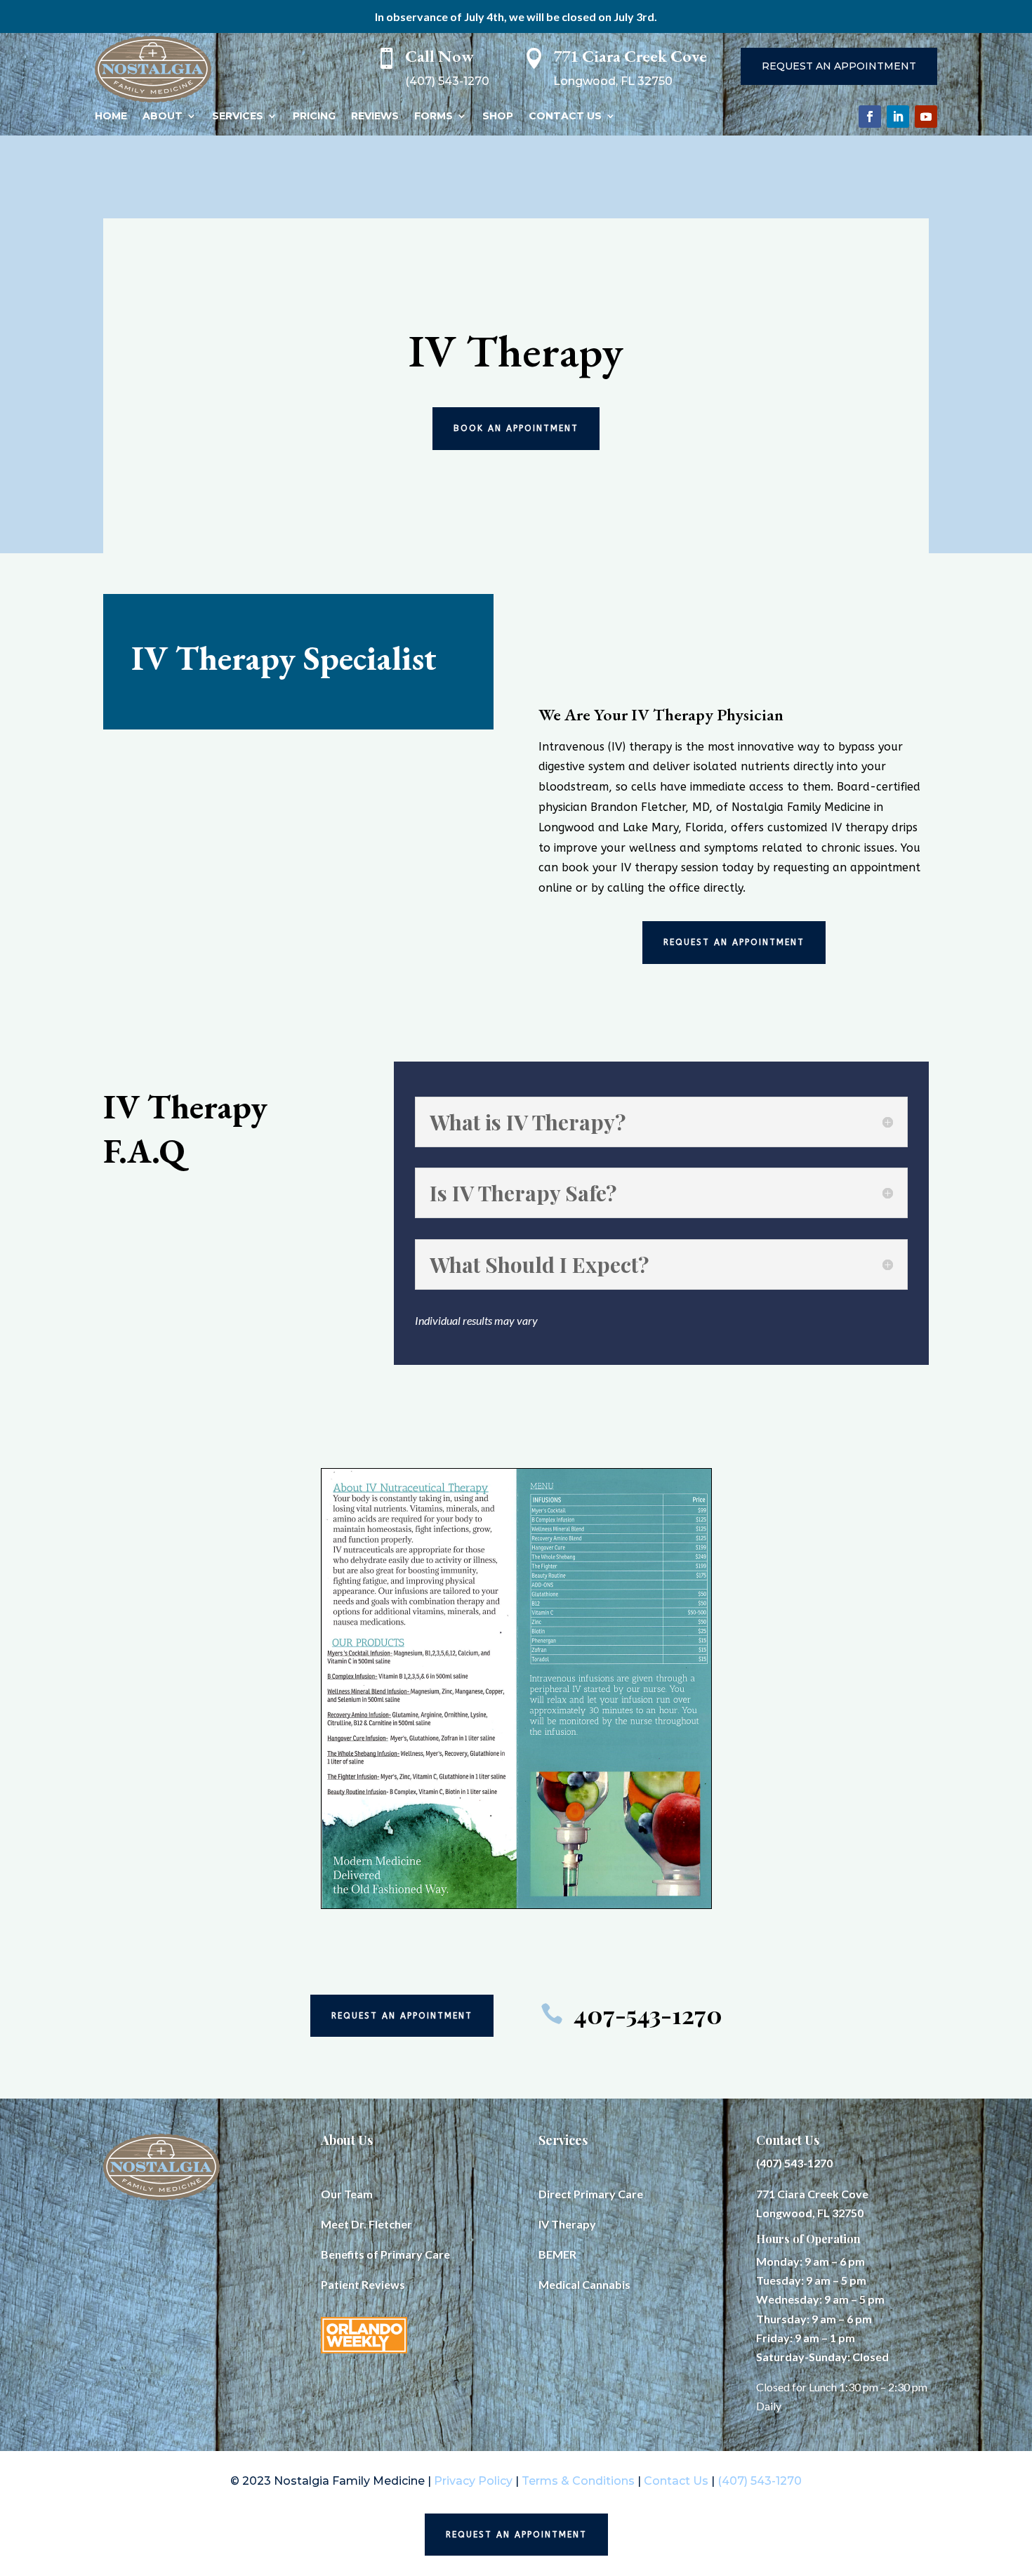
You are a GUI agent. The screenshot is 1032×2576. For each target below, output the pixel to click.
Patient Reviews (363, 2284)
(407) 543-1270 (794, 2163)
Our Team (347, 2194)
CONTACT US (565, 116)
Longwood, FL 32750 (810, 2213)
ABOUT (163, 116)
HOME (111, 116)
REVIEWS (375, 116)
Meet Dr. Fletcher (366, 2224)
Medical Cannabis (584, 2284)
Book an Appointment (516, 428)
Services (563, 2140)
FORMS (434, 116)
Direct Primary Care (591, 2194)
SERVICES (238, 116)
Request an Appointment (839, 66)
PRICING (314, 116)
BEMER (557, 2254)
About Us (347, 2140)
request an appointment (734, 942)
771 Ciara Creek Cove (812, 2194)
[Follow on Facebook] (870, 117)
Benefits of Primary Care (385, 2254)
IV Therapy (567, 2224)
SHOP (498, 116)
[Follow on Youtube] (926, 117)
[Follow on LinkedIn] (898, 117)
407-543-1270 (648, 2014)
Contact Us (788, 2140)
